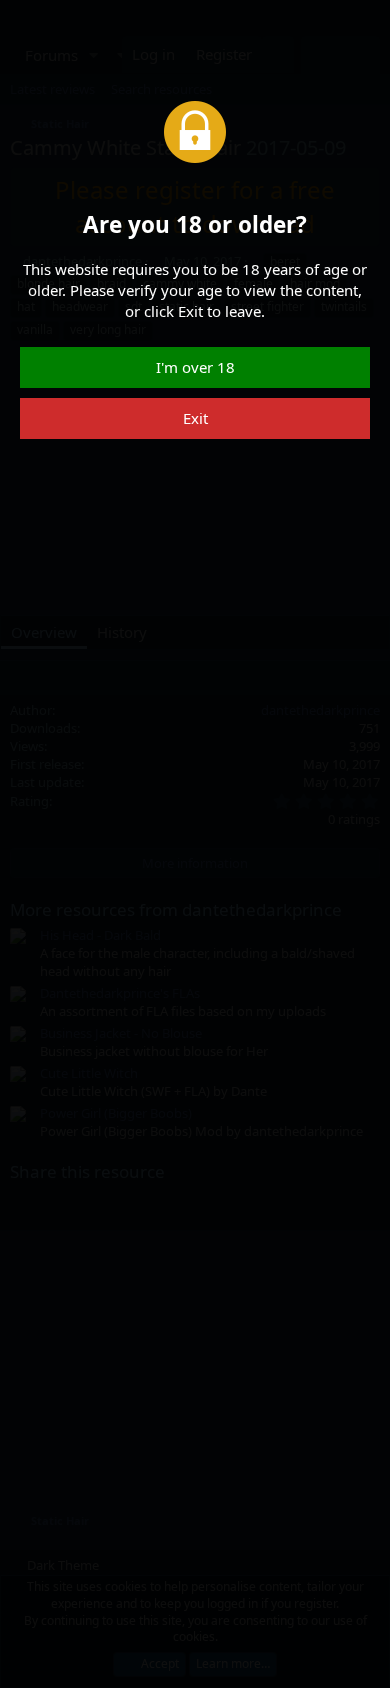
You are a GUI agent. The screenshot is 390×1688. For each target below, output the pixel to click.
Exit (195, 418)
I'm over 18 (195, 367)
